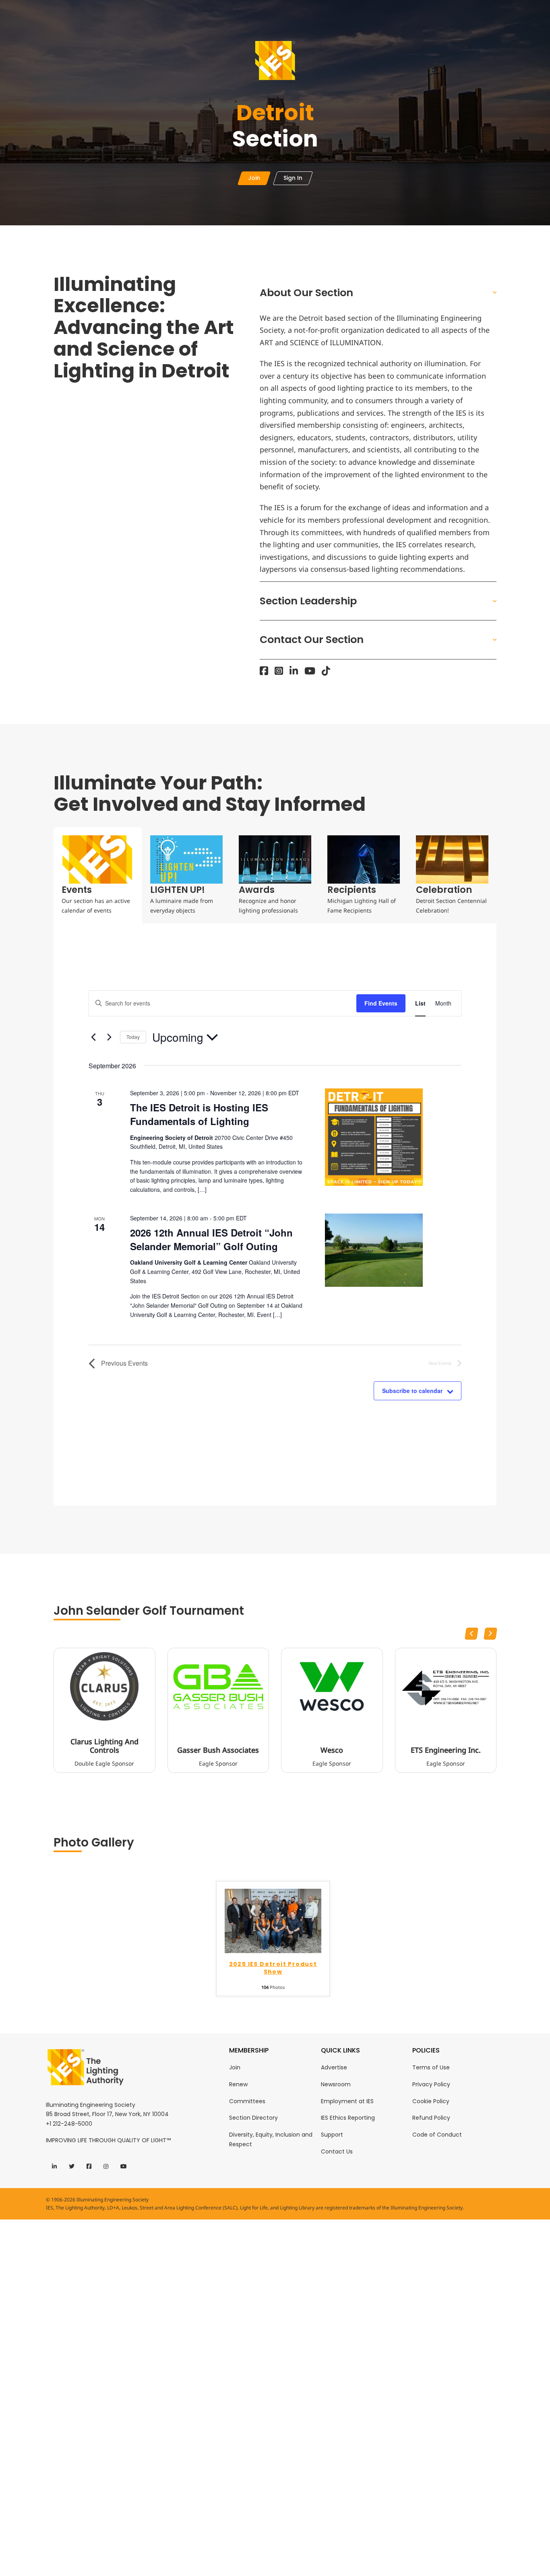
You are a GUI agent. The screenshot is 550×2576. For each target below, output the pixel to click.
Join (235, 2067)
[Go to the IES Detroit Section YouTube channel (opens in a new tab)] (310, 671)
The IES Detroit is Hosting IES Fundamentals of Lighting (199, 1114)
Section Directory (253, 2118)
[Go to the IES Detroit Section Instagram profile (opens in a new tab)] (279, 671)
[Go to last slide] (471, 1634)
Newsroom (336, 2084)
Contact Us (337, 2151)
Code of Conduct (437, 2135)
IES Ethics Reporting (348, 2118)
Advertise (334, 2067)
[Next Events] (109, 1037)
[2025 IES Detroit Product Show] (273, 1920)
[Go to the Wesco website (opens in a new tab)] (332, 1686)
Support (332, 2135)
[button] (378, 293)
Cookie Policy (431, 2101)
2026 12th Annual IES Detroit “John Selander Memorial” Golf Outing (211, 1239)
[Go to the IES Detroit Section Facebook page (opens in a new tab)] (264, 671)
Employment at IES (347, 2101)
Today (133, 1037)
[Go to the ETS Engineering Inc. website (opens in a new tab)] (446, 1686)
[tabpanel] (275, 1215)
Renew (238, 2084)
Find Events (381, 1003)
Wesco (332, 1750)
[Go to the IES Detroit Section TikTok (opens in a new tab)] (326, 671)
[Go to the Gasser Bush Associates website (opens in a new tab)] (218, 1686)
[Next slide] (490, 1634)
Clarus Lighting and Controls (104, 1746)
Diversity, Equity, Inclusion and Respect (271, 2139)
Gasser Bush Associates (218, 1750)
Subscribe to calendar (412, 1391)
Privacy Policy (431, 2084)
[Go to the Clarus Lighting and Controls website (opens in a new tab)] (104, 1686)
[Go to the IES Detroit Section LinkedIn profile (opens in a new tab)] (294, 671)
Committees (247, 2101)
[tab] (98, 875)
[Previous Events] (93, 1037)
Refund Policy (431, 2118)
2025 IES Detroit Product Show (273, 1968)
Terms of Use (431, 2067)
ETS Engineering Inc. (446, 1750)
